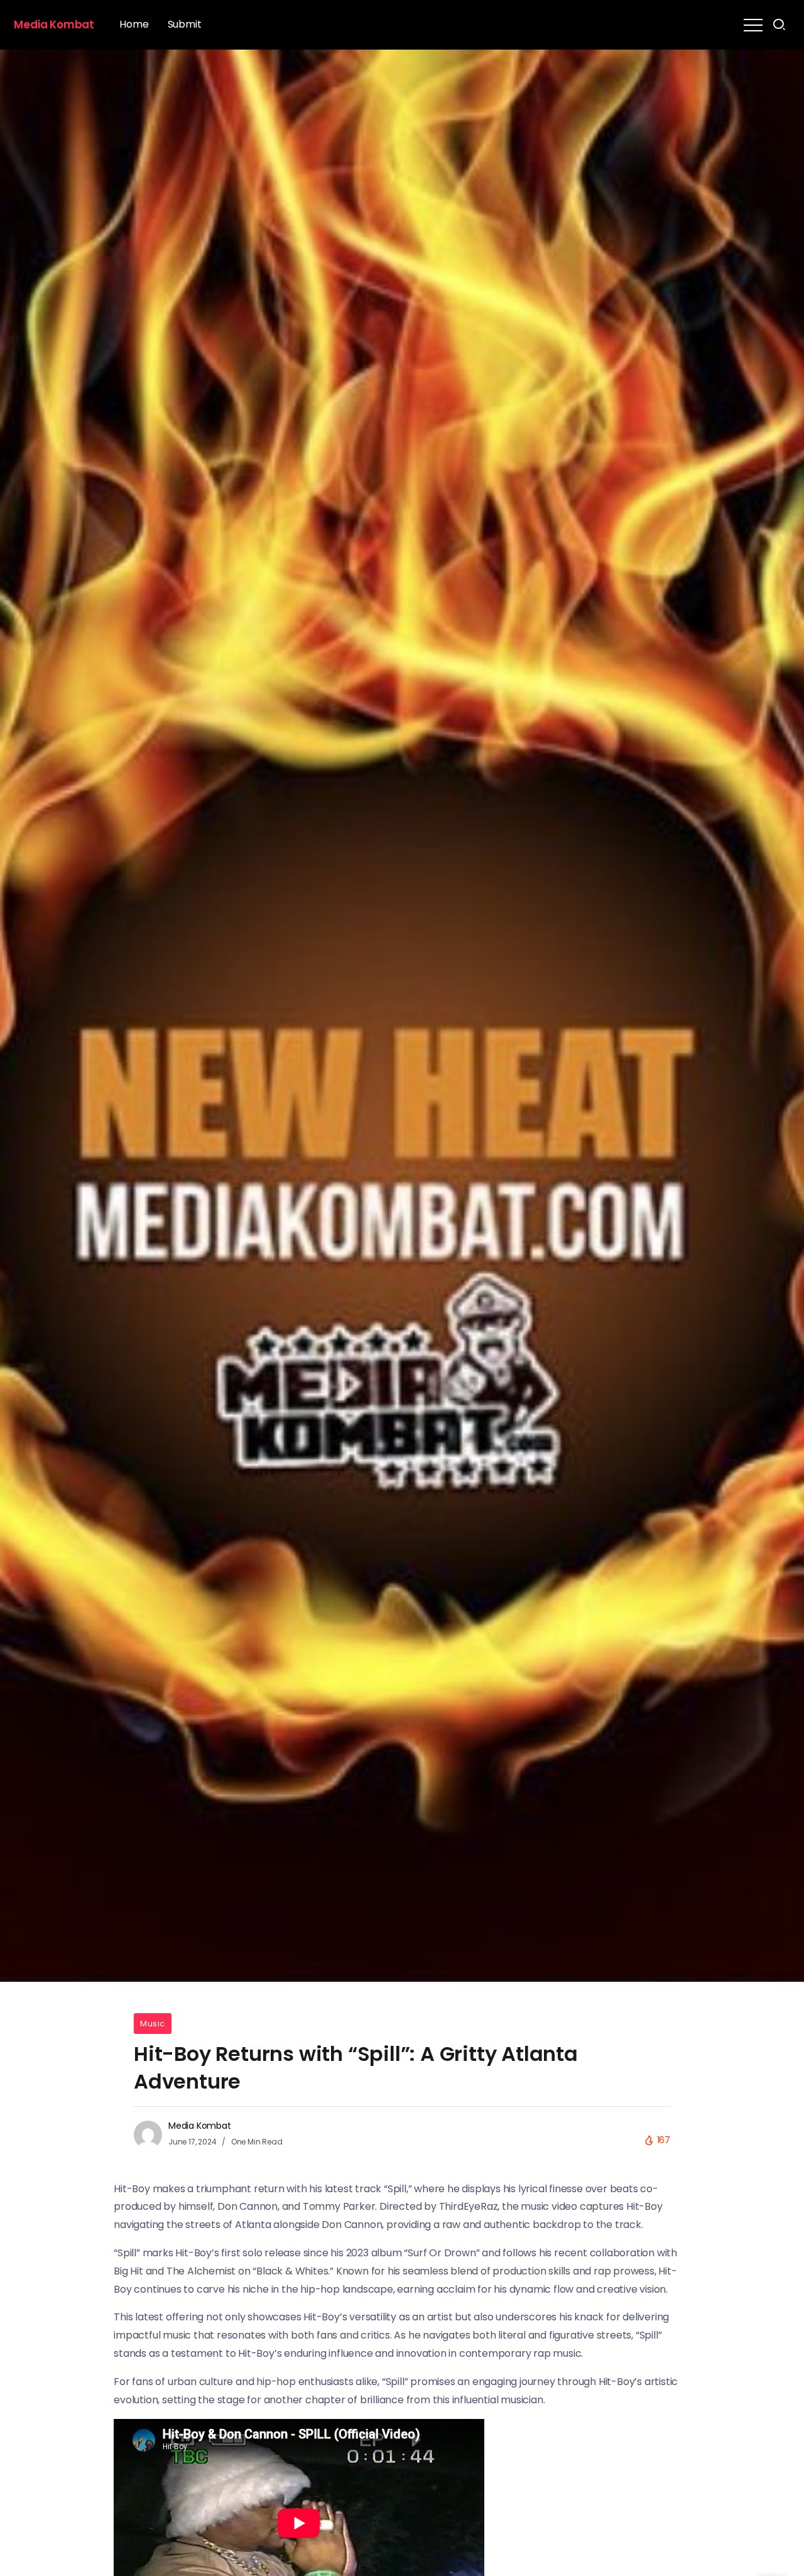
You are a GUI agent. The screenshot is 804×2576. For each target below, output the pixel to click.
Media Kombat (54, 24)
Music (153, 2024)
